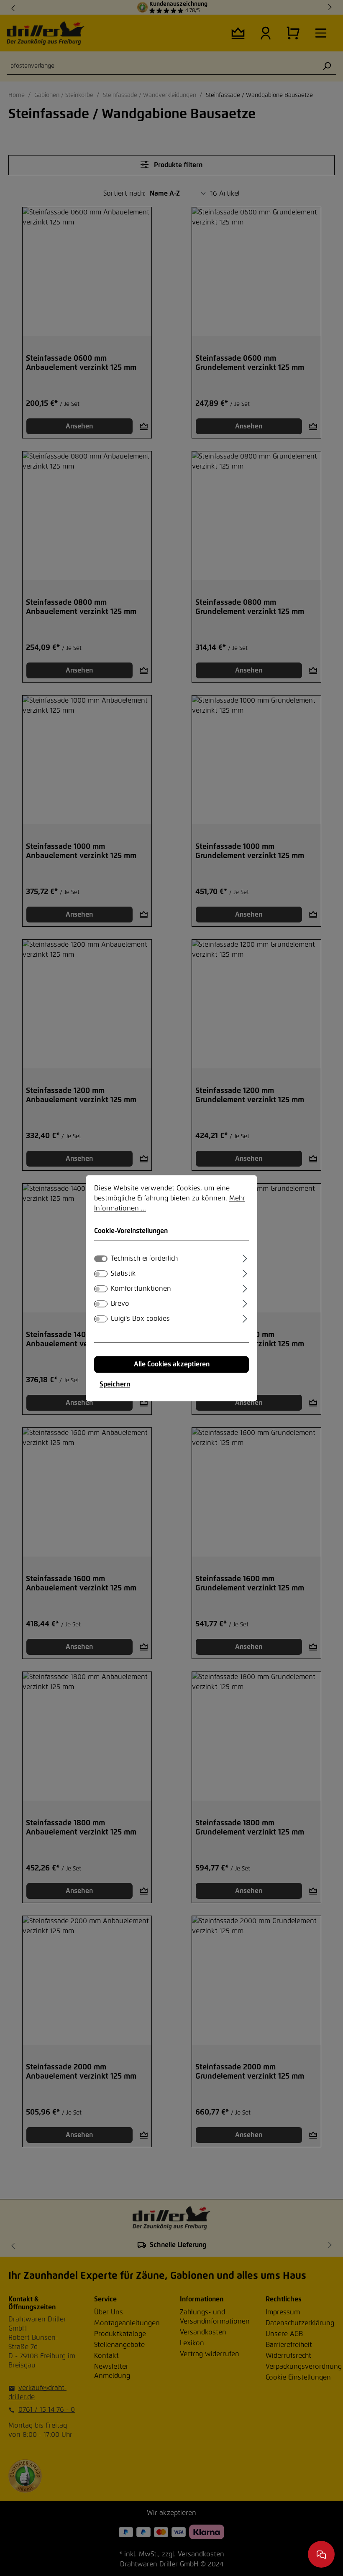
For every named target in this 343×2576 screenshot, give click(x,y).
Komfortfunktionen (141, 1289)
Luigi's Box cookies (140, 1319)
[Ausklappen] (245, 1257)
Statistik (123, 1274)
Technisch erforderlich (144, 1259)
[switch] (101, 1274)
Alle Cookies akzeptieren (172, 1364)
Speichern (115, 1384)
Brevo (120, 1304)
